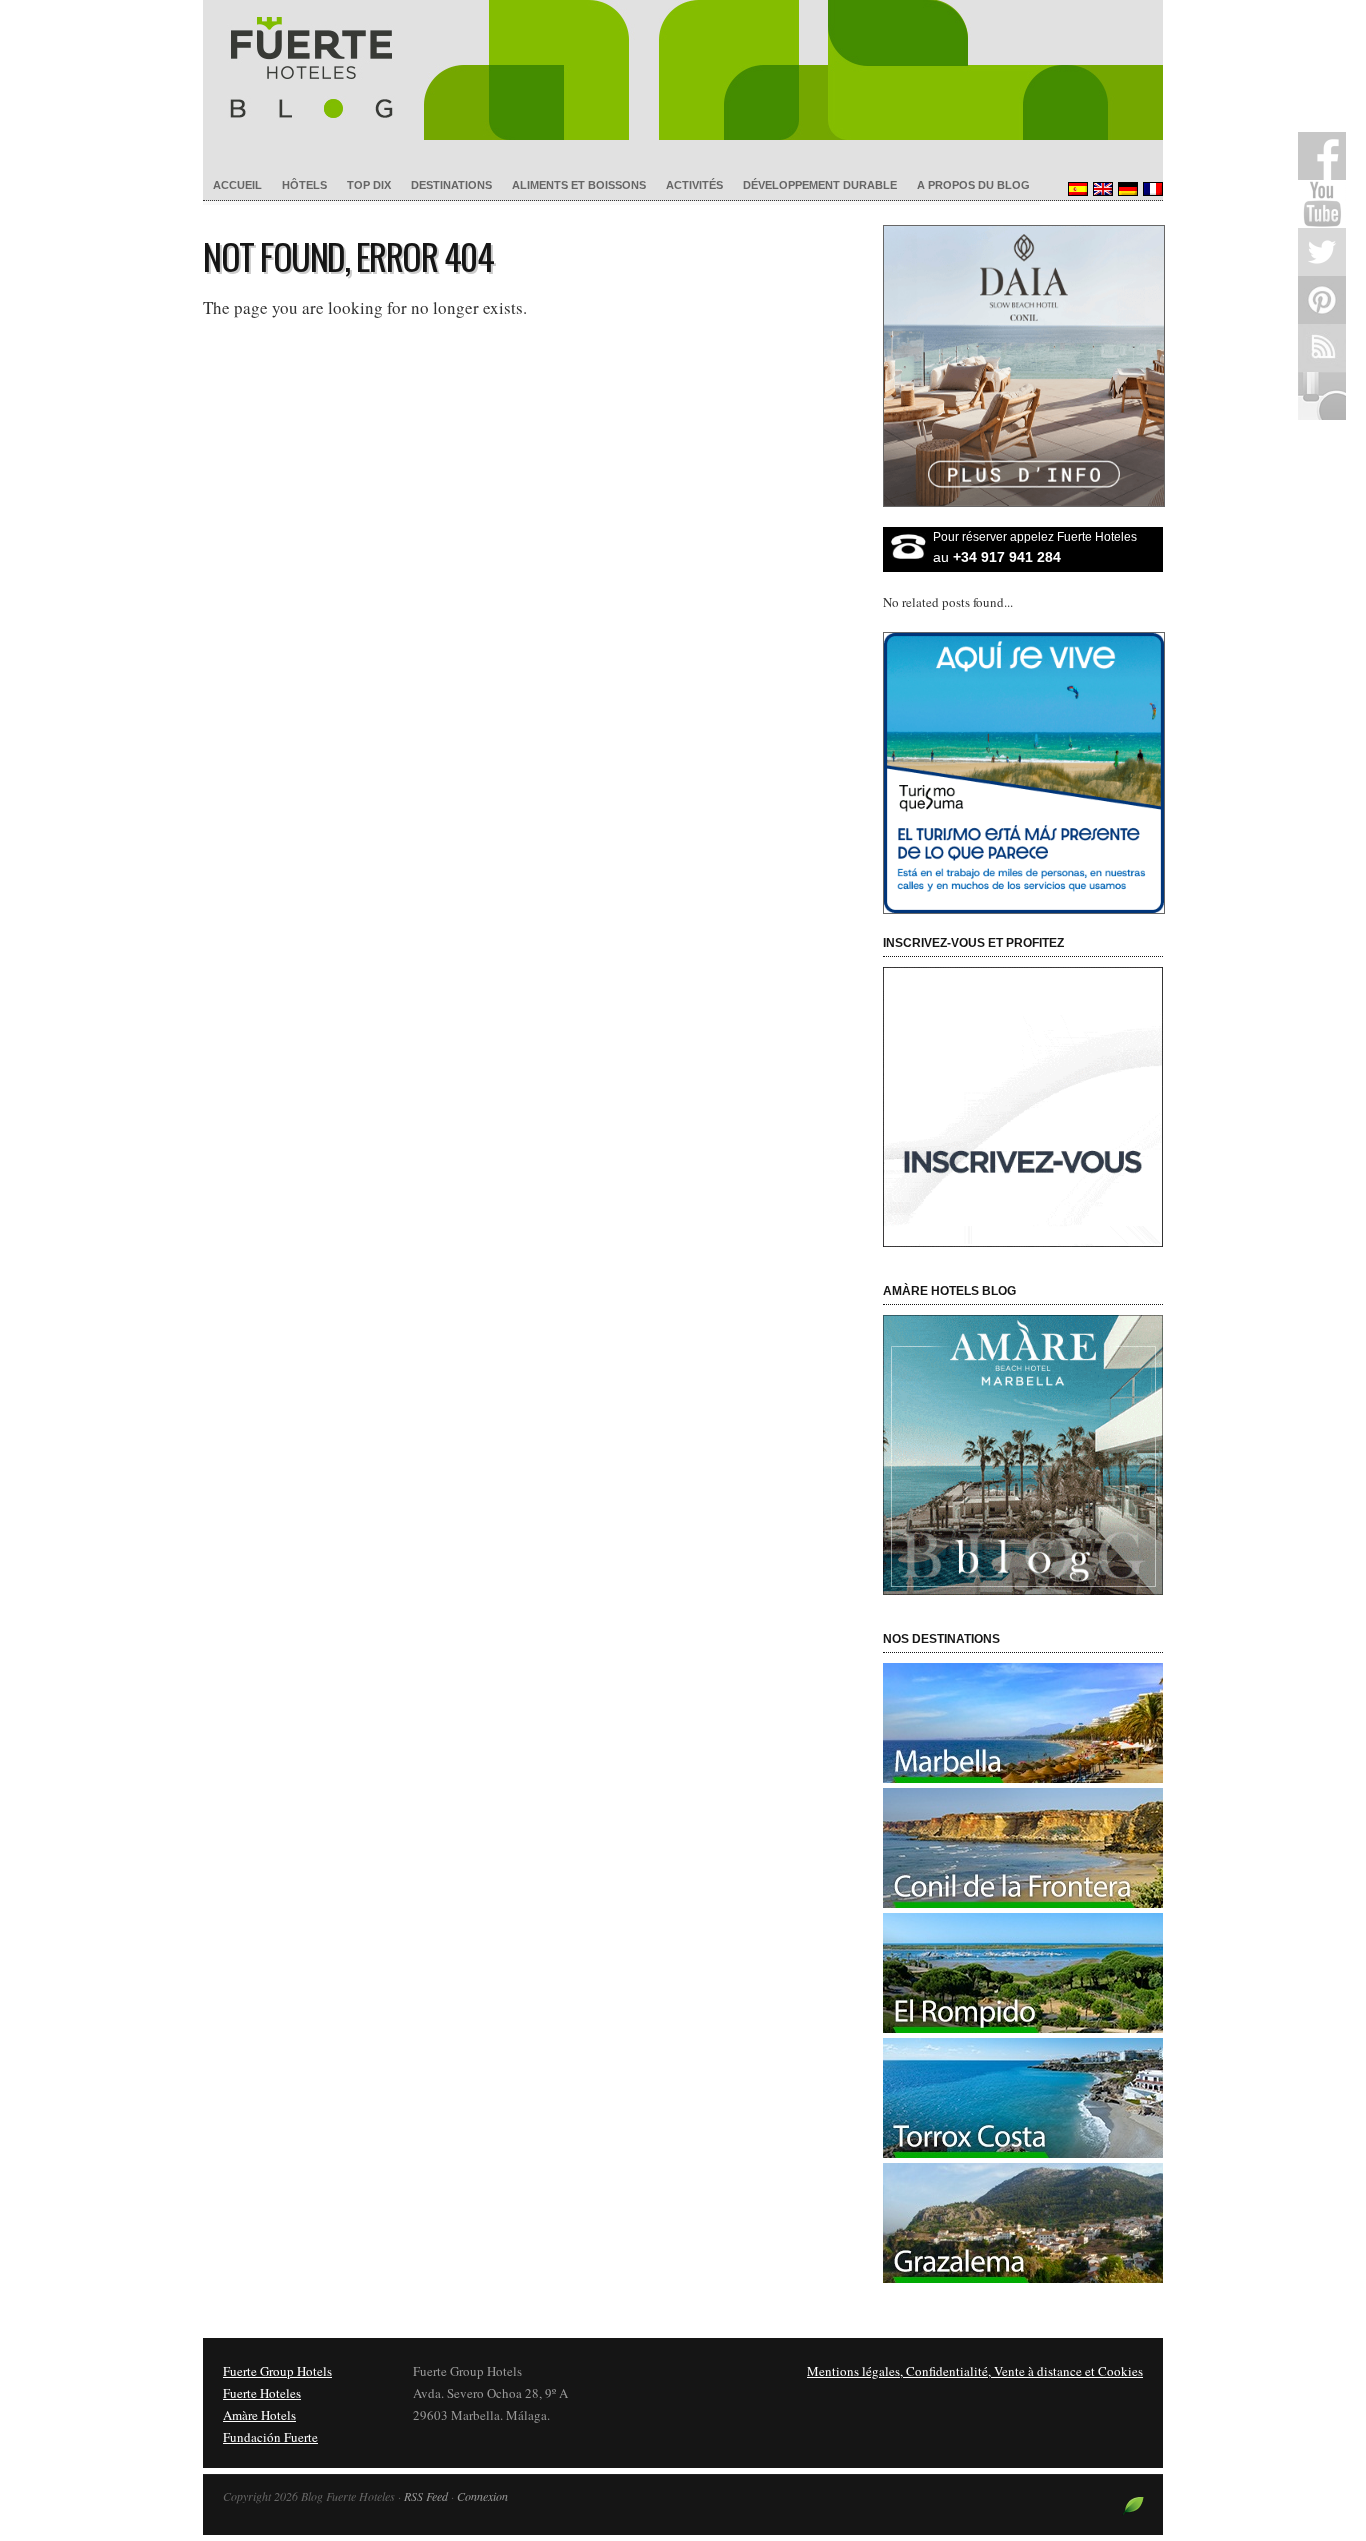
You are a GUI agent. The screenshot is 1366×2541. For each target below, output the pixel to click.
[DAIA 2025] (1023, 366)
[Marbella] (1023, 1778)
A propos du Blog (973, 185)
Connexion (482, 2496)
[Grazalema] (1023, 2278)
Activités (694, 185)
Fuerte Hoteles (262, 2393)
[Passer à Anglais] (1100, 189)
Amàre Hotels (259, 2415)
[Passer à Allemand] (1125, 189)
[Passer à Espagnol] (1075, 189)
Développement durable (820, 185)
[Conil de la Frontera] (1023, 1903)
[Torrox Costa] (1023, 2153)
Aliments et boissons (579, 185)
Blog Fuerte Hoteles (683, 70)
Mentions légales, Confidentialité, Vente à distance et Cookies (975, 2371)
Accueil (237, 185)
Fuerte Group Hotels (277, 2371)
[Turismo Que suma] (1023, 773)
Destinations (451, 185)
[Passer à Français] (1150, 189)
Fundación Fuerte (270, 2437)
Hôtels (304, 185)
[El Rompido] (1023, 2028)
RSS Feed (426, 2496)
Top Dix (369, 185)
